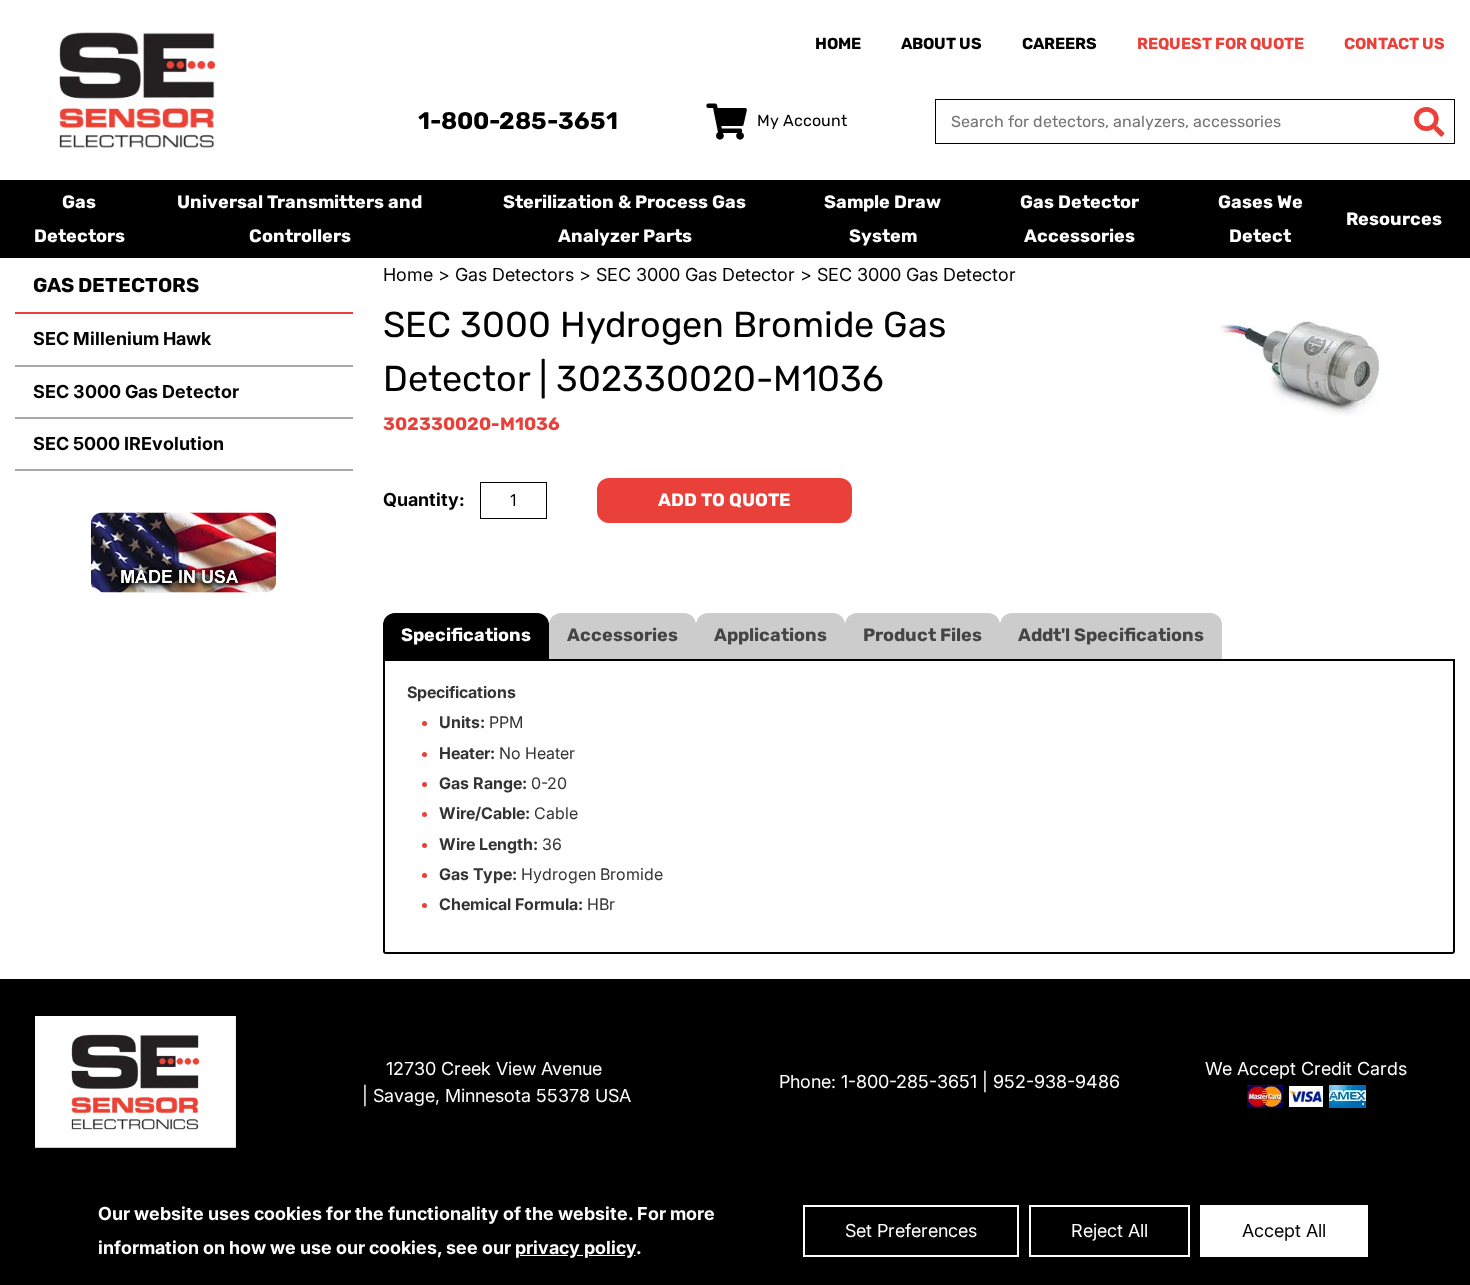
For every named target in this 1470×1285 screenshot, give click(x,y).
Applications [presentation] (770, 635)
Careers (1059, 43)
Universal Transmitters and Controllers (299, 219)
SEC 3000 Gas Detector (136, 391)
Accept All (1284, 1230)
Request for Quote (1220, 43)
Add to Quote (724, 500)
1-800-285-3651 (518, 121)
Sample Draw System (882, 219)
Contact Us (1394, 43)
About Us (941, 43)
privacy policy (575, 1247)
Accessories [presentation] (622, 635)
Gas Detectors (79, 219)
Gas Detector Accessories (1079, 219)
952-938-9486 (1056, 1081)
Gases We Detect (1260, 219)
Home (838, 43)
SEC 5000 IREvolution (128, 443)
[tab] (466, 635)
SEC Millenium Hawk (122, 338)
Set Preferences (911, 1230)
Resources (1394, 219)
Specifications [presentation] (466, 635)
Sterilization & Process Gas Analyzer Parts (624, 219)
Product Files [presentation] (922, 635)
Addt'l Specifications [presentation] (1111, 635)
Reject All (1109, 1230)
